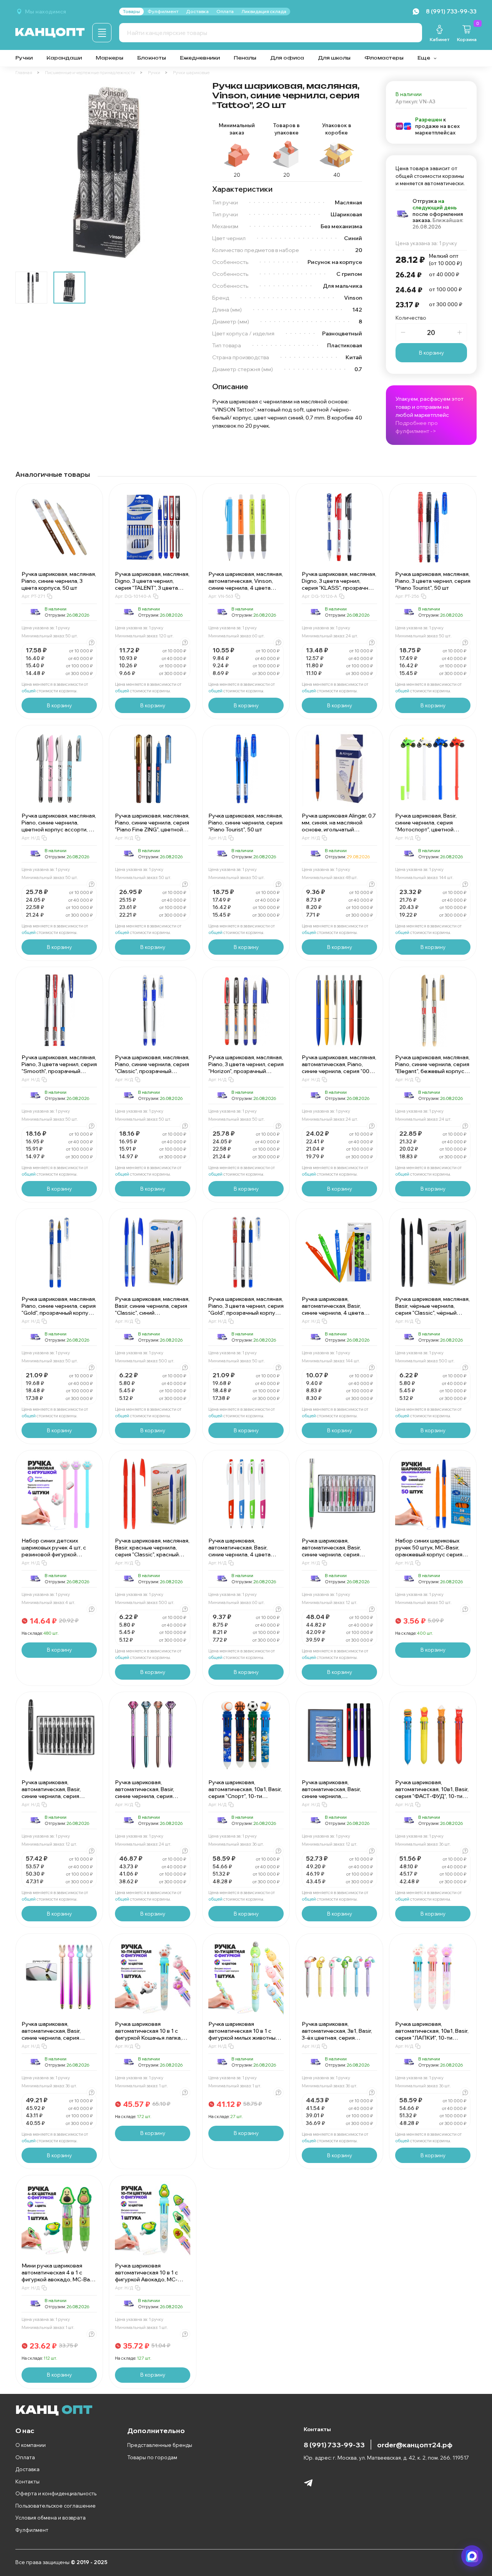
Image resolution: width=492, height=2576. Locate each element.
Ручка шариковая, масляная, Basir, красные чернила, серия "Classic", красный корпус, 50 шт (152, 1551)
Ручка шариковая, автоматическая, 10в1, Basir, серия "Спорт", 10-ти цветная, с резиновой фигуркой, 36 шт (245, 1796)
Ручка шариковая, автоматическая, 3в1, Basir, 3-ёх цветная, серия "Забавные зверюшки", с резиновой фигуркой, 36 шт (338, 2038)
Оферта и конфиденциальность (56, 2493)
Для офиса (287, 58)
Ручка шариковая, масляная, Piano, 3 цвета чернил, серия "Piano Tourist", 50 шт (433, 581)
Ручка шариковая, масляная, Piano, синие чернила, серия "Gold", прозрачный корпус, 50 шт (59, 1309)
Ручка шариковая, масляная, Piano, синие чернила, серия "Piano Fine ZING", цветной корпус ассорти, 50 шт (152, 826)
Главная (24, 73)
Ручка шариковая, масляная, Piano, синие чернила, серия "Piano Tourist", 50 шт (246, 823)
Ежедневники (200, 58)
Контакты (27, 2481)
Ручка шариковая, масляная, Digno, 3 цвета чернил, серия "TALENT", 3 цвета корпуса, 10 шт (152, 584)
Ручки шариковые (191, 73)
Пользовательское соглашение (56, 2506)
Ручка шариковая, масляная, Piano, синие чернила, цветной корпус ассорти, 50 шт (59, 826)
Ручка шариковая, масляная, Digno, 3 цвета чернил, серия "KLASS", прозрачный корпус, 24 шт (339, 584)
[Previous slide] (28, 173)
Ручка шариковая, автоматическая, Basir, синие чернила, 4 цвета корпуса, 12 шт (333, 1309)
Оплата (25, 2457)
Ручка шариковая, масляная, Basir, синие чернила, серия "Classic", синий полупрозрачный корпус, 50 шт (152, 1313)
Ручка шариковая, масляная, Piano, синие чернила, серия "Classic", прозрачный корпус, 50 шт (152, 1068)
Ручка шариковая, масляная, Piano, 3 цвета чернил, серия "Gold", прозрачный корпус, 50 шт (246, 1309)
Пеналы (245, 58)
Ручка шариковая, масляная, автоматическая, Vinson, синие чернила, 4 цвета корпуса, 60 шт (246, 584)
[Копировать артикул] (50, 596)
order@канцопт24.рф (415, 2445)
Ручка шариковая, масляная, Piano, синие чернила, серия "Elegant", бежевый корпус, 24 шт (432, 1068)
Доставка (27, 2469)
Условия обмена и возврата (51, 2518)
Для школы (334, 58)
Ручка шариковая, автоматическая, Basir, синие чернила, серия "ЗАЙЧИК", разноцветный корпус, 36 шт (55, 2038)
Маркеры (110, 58)
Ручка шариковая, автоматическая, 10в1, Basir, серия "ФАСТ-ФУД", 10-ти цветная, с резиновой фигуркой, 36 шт (432, 1796)
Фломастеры (384, 58)
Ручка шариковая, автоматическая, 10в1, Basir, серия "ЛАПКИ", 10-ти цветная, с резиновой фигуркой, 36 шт (432, 2038)
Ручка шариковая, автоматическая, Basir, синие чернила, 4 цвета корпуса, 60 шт (239, 1551)
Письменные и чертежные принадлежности (90, 73)
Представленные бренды (160, 2445)
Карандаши (64, 58)
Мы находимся (46, 12)
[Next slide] (188, 173)
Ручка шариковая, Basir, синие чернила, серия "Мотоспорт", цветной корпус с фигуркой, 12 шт (428, 826)
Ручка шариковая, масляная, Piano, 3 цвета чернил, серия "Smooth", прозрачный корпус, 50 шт (59, 1068)
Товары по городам (152, 2457)
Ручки (24, 58)
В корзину (431, 353)
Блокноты (152, 58)
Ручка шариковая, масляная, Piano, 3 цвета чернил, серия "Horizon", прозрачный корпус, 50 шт (246, 1068)
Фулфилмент (32, 2530)
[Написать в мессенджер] (472, 2556)
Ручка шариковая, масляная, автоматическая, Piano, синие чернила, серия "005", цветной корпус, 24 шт (339, 1068)
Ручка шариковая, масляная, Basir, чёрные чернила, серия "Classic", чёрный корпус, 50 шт (432, 1309)
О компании (31, 2445)
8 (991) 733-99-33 (334, 2445)
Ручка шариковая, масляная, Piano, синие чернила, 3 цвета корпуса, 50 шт (59, 581)
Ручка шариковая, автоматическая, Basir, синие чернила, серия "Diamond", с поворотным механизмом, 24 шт (148, 1796)
